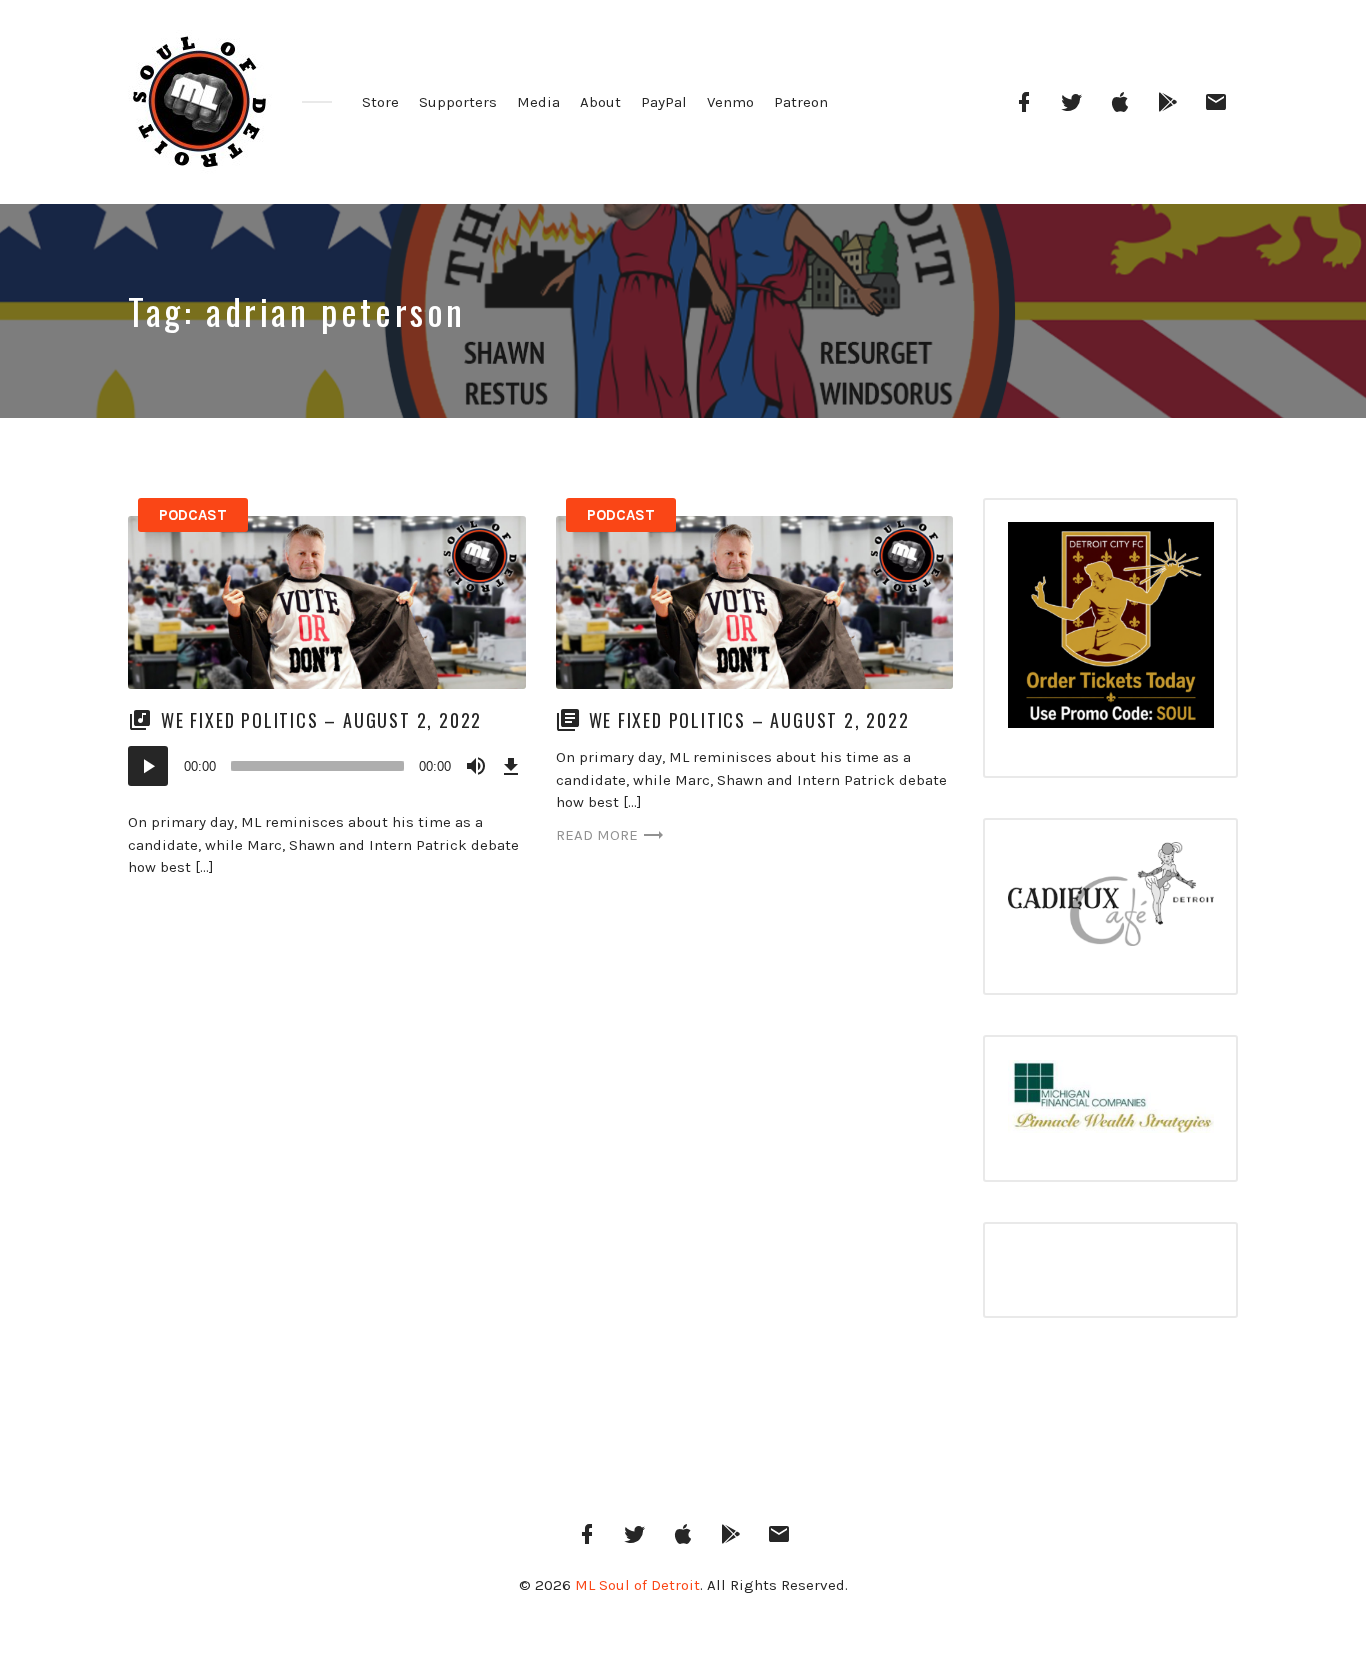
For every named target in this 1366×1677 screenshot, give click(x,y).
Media (538, 102)
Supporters (458, 102)
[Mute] (476, 766)
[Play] (148, 766)
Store (380, 102)
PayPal (664, 102)
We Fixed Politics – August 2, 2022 (324, 720)
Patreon (801, 102)
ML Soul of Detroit (637, 1585)
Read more (597, 835)
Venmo (730, 102)
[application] (327, 766)
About (600, 102)
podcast (193, 515)
